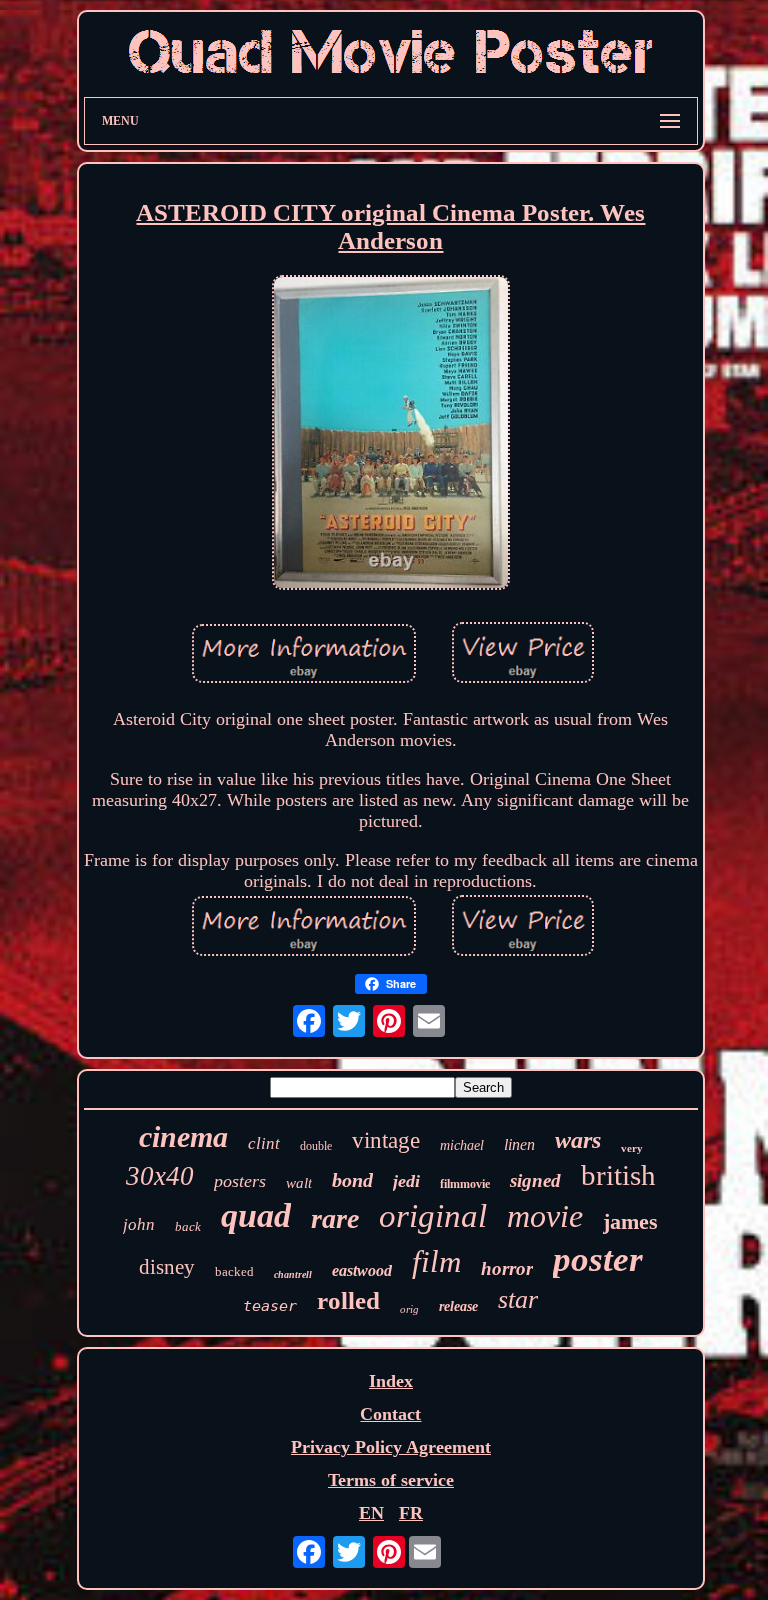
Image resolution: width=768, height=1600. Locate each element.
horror (507, 1268)
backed (234, 1271)
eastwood (362, 1270)
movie (545, 1216)
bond (352, 1180)
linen (519, 1144)
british (618, 1175)
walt (299, 1183)
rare (335, 1218)
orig (409, 1309)
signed (535, 1180)
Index (391, 1381)
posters (240, 1181)
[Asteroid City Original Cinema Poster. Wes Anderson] (391, 435)
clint (264, 1143)
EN (371, 1513)
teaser (270, 1306)
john (139, 1224)
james (630, 1221)
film (436, 1261)
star (518, 1299)
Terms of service (391, 1480)
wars (578, 1140)
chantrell (293, 1274)
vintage (386, 1140)
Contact (390, 1414)
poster (598, 1259)
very (632, 1148)
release (458, 1306)
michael (462, 1145)
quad (256, 1215)
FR (411, 1513)
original (433, 1216)
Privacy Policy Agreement (391, 1447)
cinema (183, 1136)
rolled (348, 1300)
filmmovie (465, 1184)
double (316, 1146)
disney (167, 1267)
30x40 (160, 1176)
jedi (406, 1181)
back (188, 1226)
